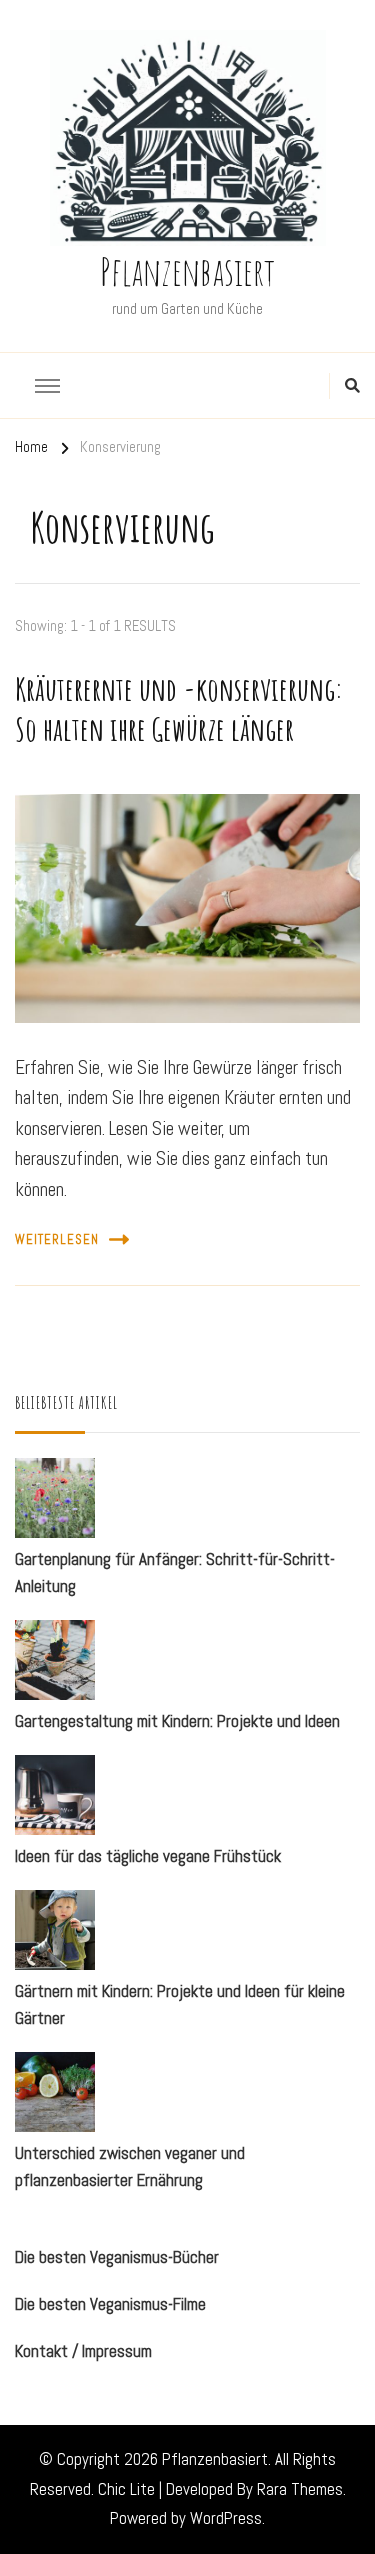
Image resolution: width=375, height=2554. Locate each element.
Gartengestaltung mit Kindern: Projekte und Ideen (177, 1721)
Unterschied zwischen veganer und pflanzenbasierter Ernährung (130, 2166)
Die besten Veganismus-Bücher (117, 2257)
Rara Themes (300, 2489)
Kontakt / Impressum (83, 2351)
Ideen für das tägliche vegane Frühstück (148, 1856)
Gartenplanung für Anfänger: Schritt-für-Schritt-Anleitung (175, 1572)
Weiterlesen (57, 1240)
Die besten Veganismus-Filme (110, 2304)
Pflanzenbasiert (187, 271)
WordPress (226, 2518)
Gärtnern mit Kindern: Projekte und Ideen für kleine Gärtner (180, 2004)
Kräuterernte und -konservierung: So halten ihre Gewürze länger (179, 709)
